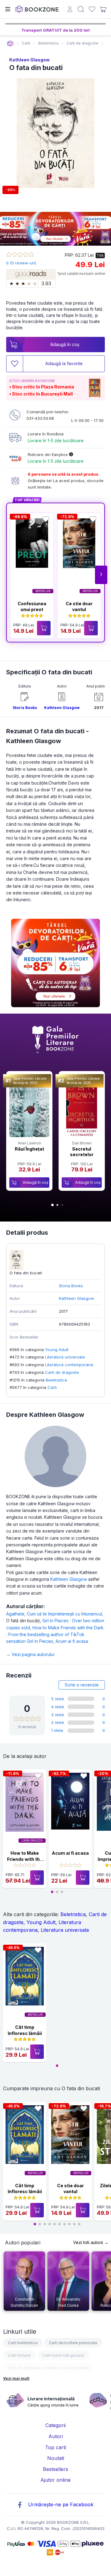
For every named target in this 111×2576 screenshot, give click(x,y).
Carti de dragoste (62, 1372)
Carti (52, 1387)
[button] (101, 575)
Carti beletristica (23, 2343)
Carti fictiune (19, 2355)
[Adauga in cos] (44, 628)
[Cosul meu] (103, 9)
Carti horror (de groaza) (63, 2355)
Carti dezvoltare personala (73, 2343)
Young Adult (57, 1350)
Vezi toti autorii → (91, 2242)
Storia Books (25, 708)
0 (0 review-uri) (21, 263)
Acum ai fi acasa (72, 1641)
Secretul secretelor (82, 1152)
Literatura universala (65, 1357)
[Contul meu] (70, 10)
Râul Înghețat (29, 1149)
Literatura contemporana (69, 1365)
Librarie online (10, 43)
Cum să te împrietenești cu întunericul (65, 1614)
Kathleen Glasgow (29, 60)
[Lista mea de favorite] (92, 9)
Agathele (16, 1614)
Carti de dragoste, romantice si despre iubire (49, 2368)
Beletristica (56, 1380)
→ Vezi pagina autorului (30, 1654)
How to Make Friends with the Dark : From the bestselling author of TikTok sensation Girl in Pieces (55, 1635)
